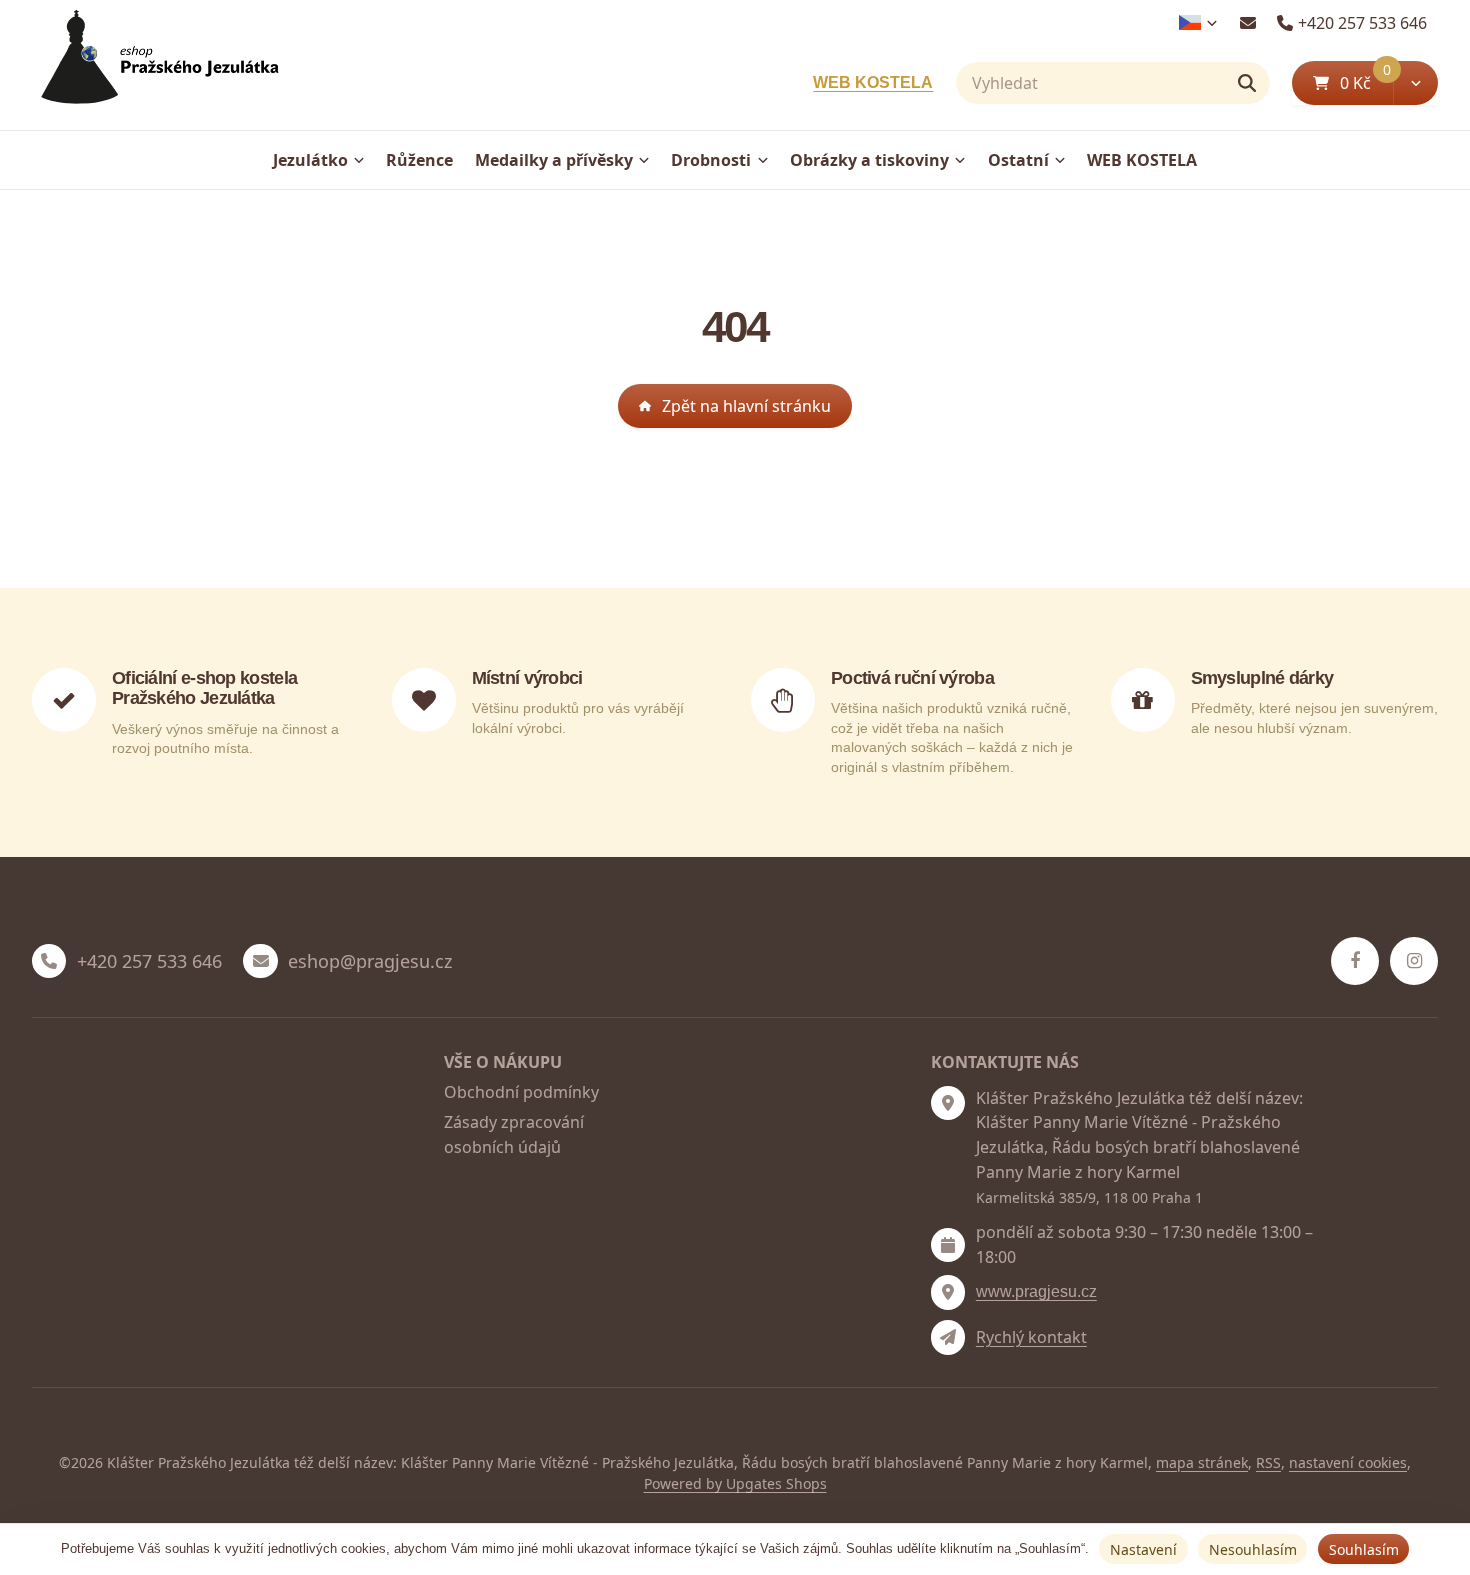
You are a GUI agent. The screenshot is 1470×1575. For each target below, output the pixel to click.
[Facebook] (1355, 961)
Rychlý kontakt (1031, 1337)
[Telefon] (49, 961)
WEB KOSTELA (873, 82)
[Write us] (948, 1337)
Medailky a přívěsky (554, 160)
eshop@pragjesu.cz (370, 961)
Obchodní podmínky (521, 1092)
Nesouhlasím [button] (1253, 1549)
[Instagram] (1414, 961)
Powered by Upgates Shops (735, 1483)
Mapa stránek (1202, 1462)
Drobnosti (711, 160)
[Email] (1247, 23)
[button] (1415, 83)
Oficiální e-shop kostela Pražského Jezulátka (204, 688)
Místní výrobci (527, 678)
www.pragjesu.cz (1036, 1291)
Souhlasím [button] (1364, 1549)
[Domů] (155, 65)
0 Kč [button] (1366, 82)
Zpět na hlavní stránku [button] (746, 406)
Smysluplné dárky (1262, 678)
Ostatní (1018, 160)
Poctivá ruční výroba (912, 678)
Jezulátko (310, 160)
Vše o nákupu (503, 1062)
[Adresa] (948, 1103)
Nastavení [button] (1143, 1549)
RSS (1268, 1462)
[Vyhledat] (1247, 83)
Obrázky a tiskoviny (869, 160)
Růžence (419, 160)
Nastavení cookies (1348, 1462)
